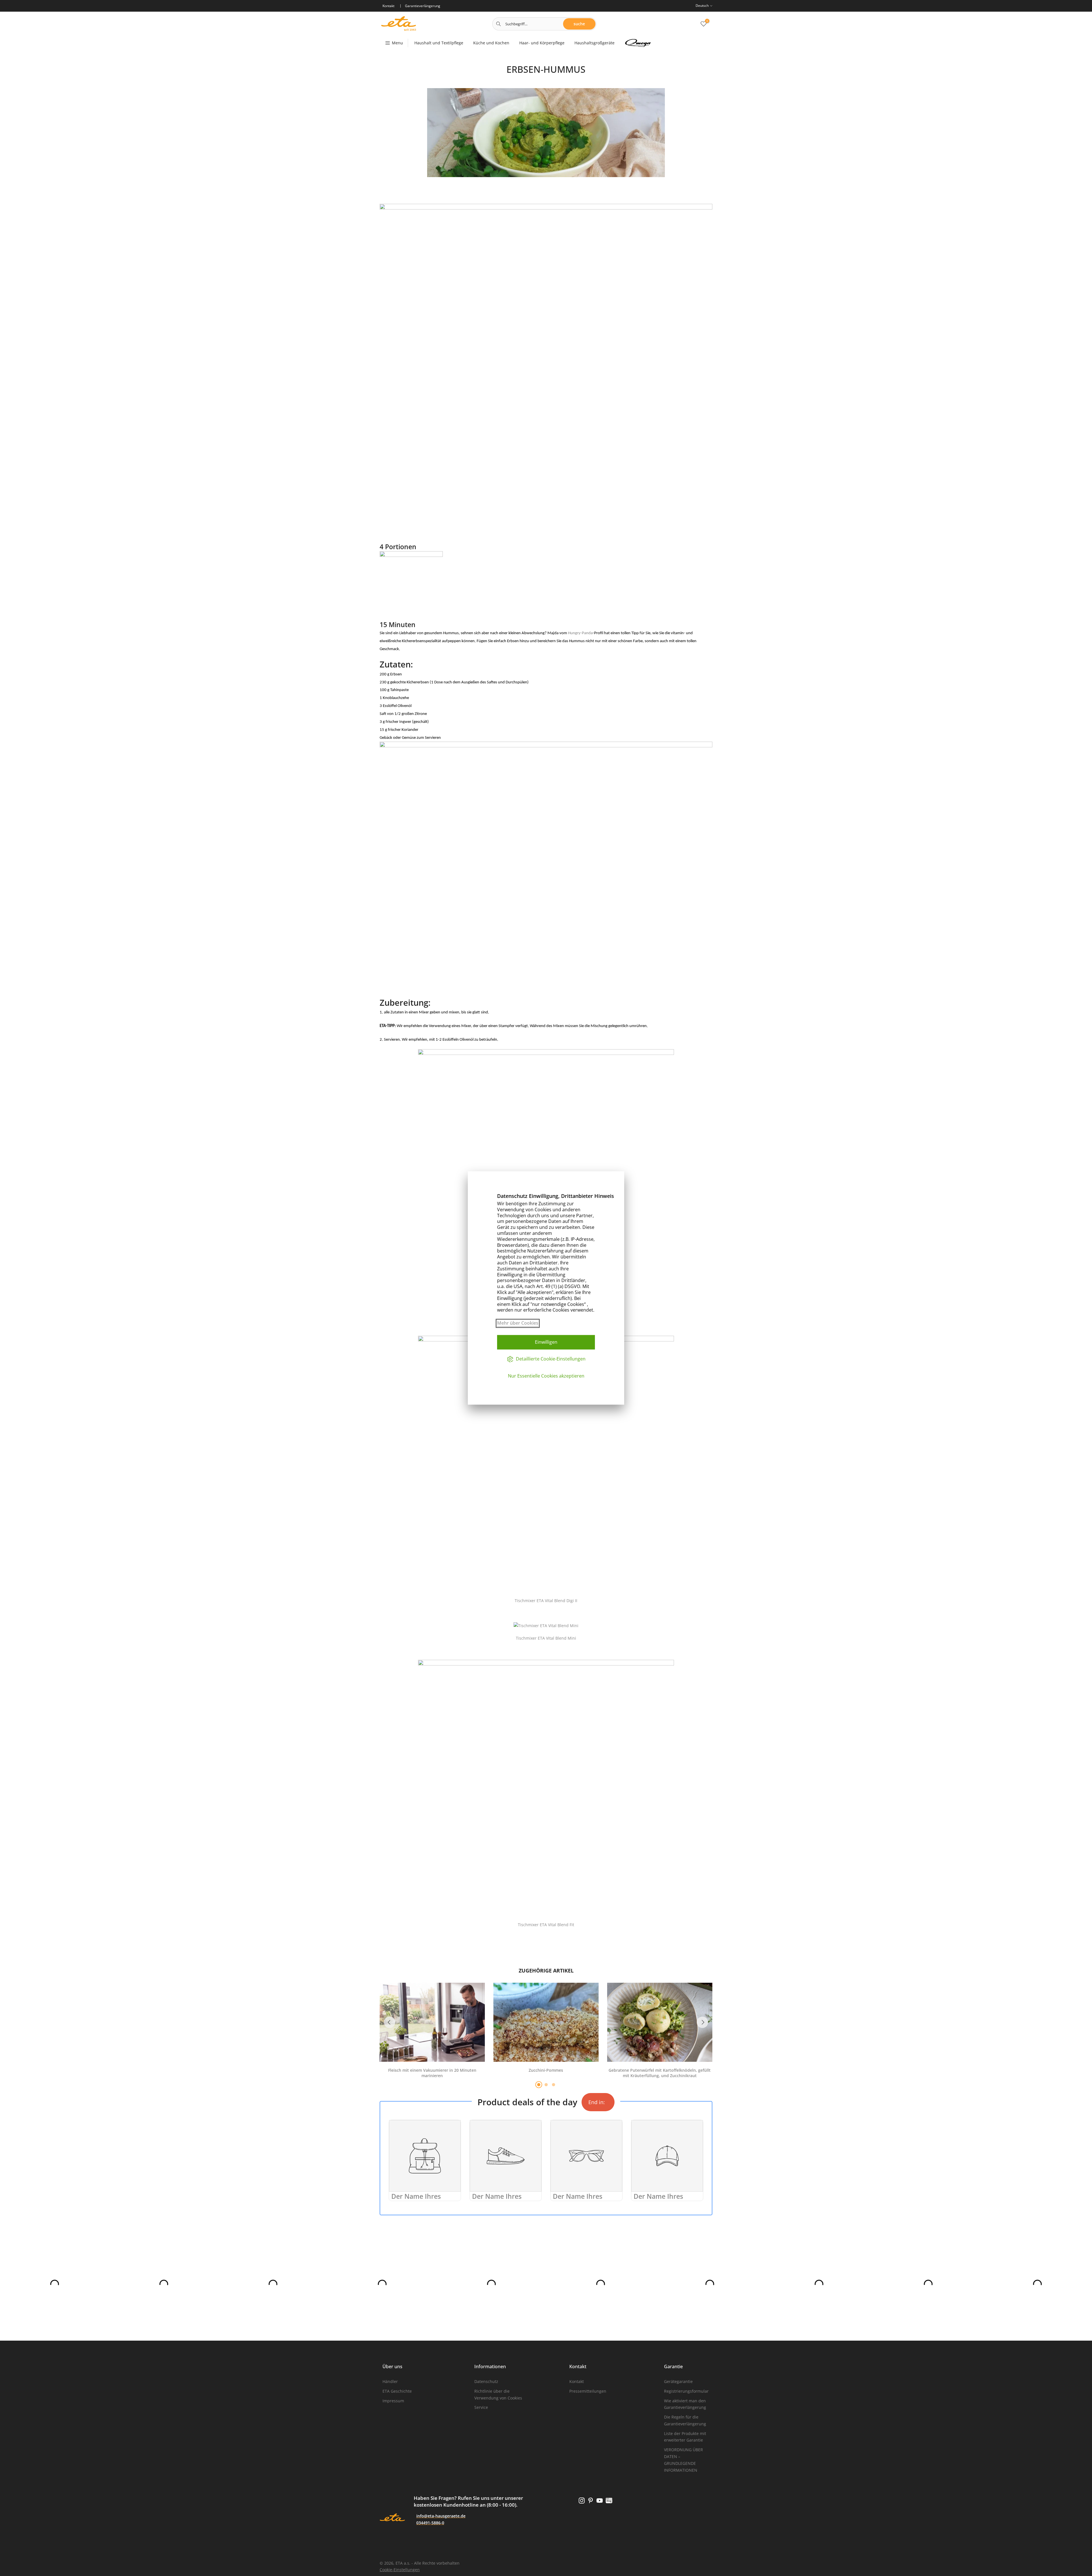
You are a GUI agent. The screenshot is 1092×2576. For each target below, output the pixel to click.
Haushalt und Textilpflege (439, 43)
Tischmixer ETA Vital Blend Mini (546, 1638)
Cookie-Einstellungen (400, 2570)
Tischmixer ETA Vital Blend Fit (546, 1925)
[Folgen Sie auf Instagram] (582, 2500)
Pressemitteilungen (588, 2391)
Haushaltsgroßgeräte (594, 43)
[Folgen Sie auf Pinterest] (591, 2500)
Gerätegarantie (678, 2381)
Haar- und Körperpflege (542, 43)
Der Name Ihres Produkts (416, 2201)
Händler (390, 2381)
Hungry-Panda (580, 633)
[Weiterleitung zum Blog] (609, 2500)
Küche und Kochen (491, 43)
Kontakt (577, 2381)
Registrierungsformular (686, 2391)
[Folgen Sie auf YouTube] (600, 2500)
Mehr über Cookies (518, 1323)
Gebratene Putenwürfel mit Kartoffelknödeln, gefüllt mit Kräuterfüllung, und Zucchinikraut (660, 2073)
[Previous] (390, 2022)
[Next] (702, 2022)
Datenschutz (486, 2381)
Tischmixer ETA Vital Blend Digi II (546, 1601)
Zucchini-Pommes (546, 2070)
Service (481, 2407)
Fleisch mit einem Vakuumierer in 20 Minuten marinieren (432, 2073)
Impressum (393, 2401)
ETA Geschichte (397, 2391)
